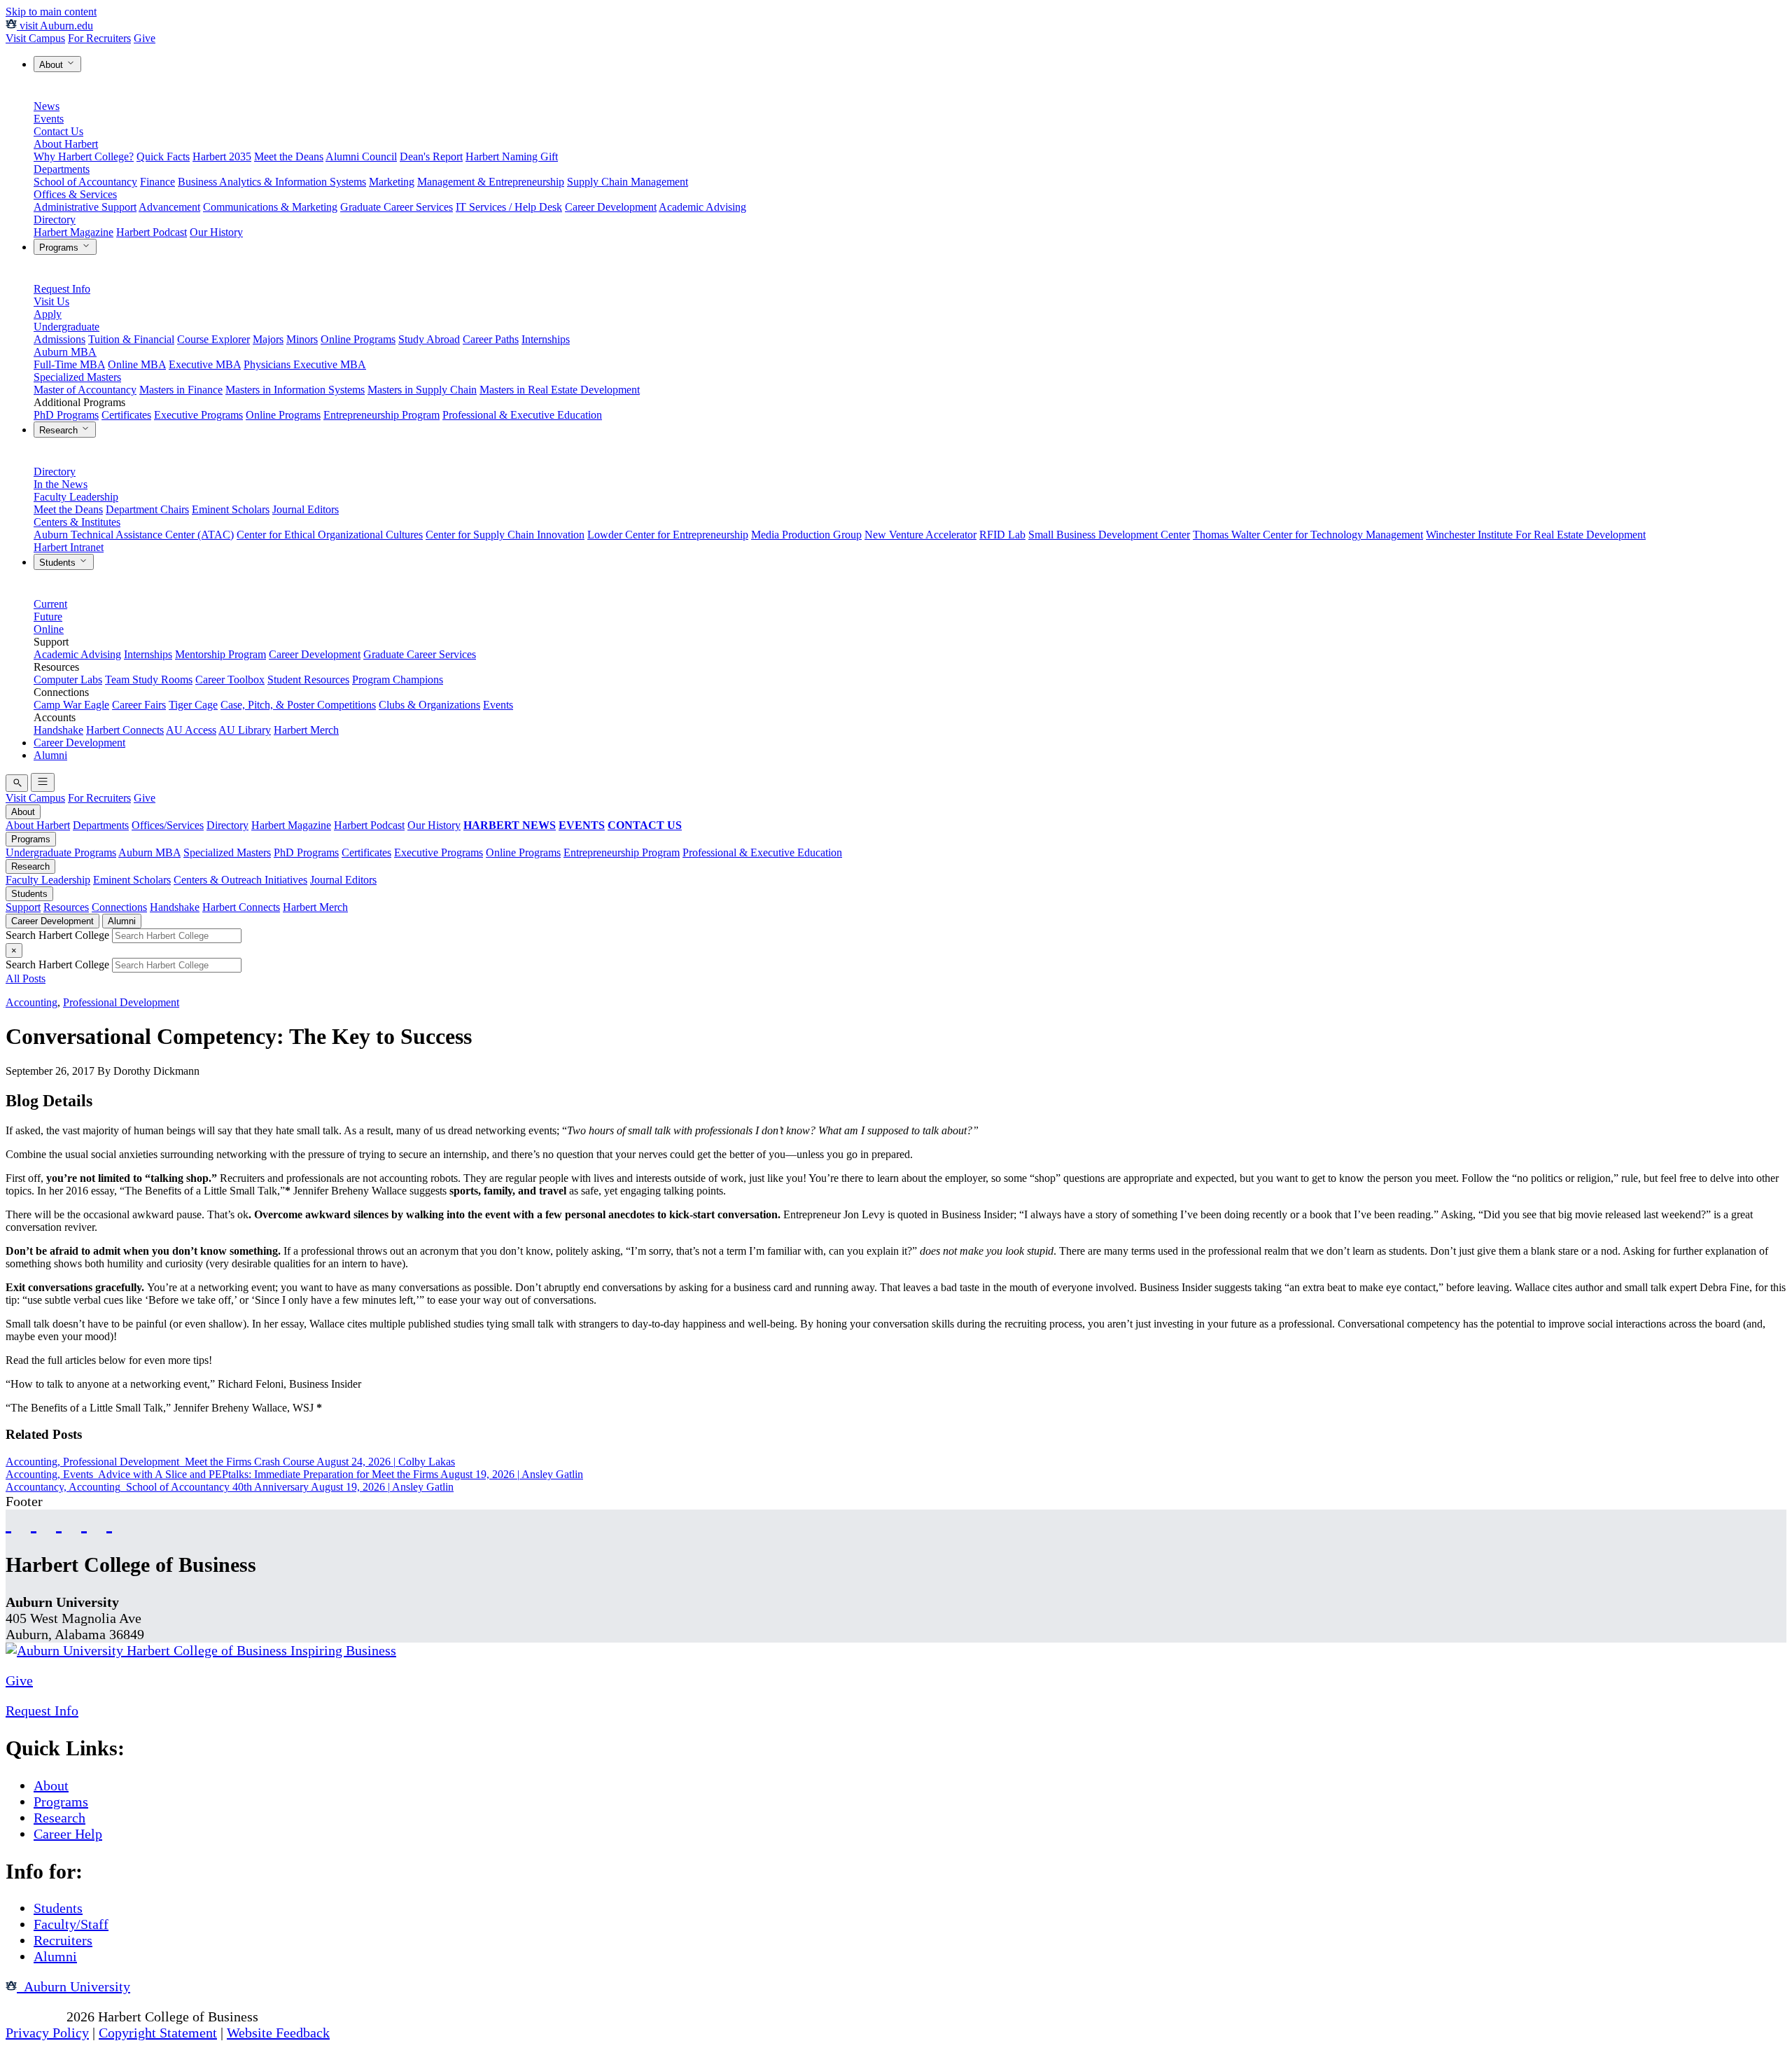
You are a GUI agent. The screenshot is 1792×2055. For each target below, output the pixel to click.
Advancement (169, 207)
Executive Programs (198, 415)
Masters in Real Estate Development (560, 390)
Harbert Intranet (69, 547)
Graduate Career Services (397, 207)
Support (23, 907)
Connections (119, 907)
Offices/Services (168, 825)
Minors (302, 339)
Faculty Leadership (76, 497)
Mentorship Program (220, 654)
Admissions (59, 339)
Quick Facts (163, 156)
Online (49, 629)
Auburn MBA (65, 352)
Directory (55, 220)
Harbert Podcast (152, 232)
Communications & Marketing (270, 207)
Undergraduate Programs (61, 852)
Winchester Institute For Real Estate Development (1536, 535)
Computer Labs (68, 680)
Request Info (62, 289)
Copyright (34, 2016)
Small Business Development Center (1109, 535)
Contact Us (58, 131)
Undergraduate (66, 327)
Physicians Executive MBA (305, 364)
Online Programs (358, 339)
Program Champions (398, 680)
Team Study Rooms (149, 680)
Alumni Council (361, 156)
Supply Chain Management (628, 182)
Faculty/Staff (71, 1924)
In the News (61, 484)
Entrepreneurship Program (381, 415)
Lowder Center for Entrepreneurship (668, 535)
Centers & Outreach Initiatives (240, 880)
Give (145, 38)
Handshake (58, 730)
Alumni (50, 755)
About (52, 65)
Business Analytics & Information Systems (272, 182)
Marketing (392, 182)
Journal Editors (306, 509)
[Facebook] (8, 1523)
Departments (62, 169)
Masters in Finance (181, 390)
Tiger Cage (193, 705)
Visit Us (51, 301)
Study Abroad (429, 339)
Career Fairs (139, 705)
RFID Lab (1002, 535)
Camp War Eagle (71, 705)
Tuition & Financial (131, 339)
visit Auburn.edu (55, 26)
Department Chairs (147, 509)
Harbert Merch (306, 730)
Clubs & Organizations (429, 705)
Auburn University (73, 1986)
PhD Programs (66, 415)
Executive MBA (205, 364)
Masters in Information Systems (295, 390)
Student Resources (308, 680)
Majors (268, 339)
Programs (60, 248)
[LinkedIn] (109, 1523)
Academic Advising (702, 207)
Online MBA (137, 364)
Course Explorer (213, 339)
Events (49, 119)
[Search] (17, 783)
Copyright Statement (158, 2033)
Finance (157, 182)
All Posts (26, 978)
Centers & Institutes (77, 522)
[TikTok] (84, 1523)
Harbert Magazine (73, 232)
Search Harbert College (59, 935)
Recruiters (63, 1940)
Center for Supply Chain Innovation (505, 535)
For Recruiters (99, 38)
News (47, 106)
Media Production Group (806, 535)
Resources (66, 907)
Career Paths (491, 339)
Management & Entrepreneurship (491, 182)
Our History (216, 232)
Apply (48, 314)
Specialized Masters (77, 377)
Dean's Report (431, 156)
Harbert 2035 (222, 156)
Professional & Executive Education (522, 415)
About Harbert (66, 144)
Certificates (126, 415)
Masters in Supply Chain (422, 390)
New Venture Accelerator (920, 535)
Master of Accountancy (85, 390)
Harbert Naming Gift (512, 156)
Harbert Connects (125, 730)
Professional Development (121, 1002)
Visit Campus (35, 38)
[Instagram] (59, 1523)
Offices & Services (75, 194)
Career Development (611, 207)
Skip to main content (51, 12)
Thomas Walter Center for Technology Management (1308, 535)
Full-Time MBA (69, 364)
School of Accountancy (85, 182)
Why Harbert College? (84, 156)
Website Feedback (278, 2033)
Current (50, 604)
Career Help (68, 1834)
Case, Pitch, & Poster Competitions (298, 705)
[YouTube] (34, 1523)
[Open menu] (43, 782)
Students (59, 563)
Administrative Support (85, 207)
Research (60, 430)
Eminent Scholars (231, 509)
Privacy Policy (47, 2033)
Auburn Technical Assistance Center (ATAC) (134, 535)
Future (48, 616)
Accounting (31, 1002)
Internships (546, 339)
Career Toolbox (230, 680)
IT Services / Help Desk (509, 207)
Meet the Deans (289, 156)
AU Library (245, 730)
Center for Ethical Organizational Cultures (330, 535)
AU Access (191, 730)
